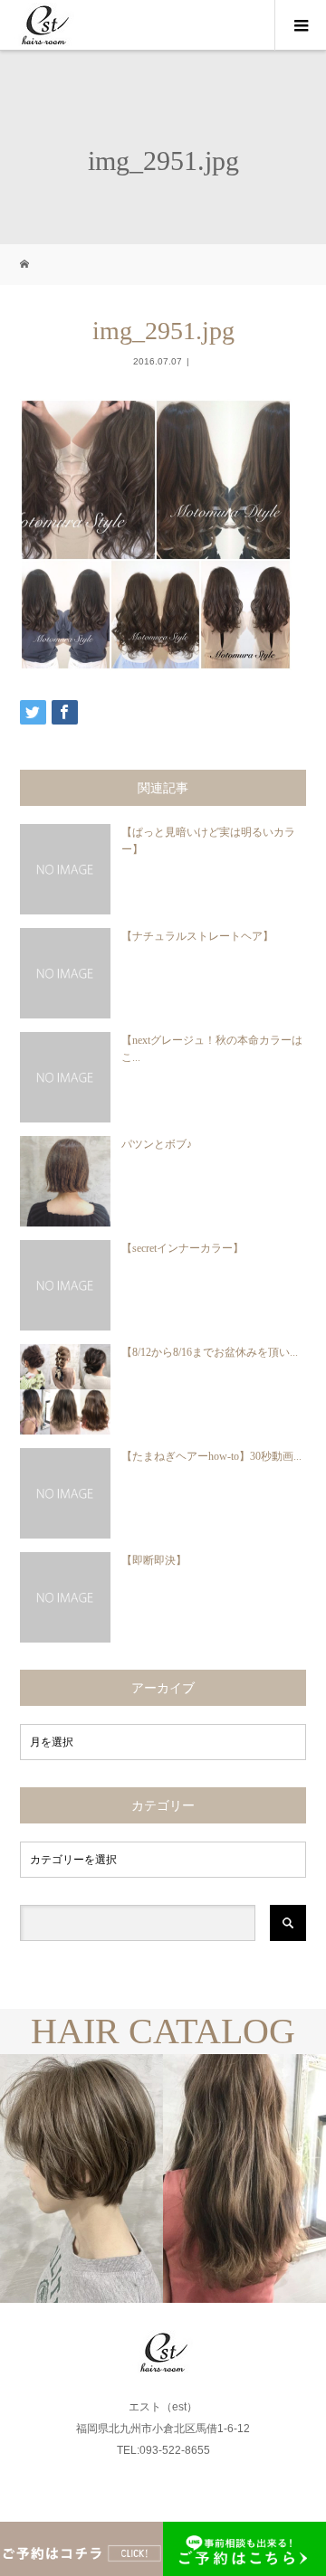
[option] (81, 2178)
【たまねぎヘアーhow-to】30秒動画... (211, 1456)
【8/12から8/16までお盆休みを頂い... (210, 1352)
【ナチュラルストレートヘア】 (197, 936)
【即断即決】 (154, 1560)
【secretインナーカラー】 (182, 1248)
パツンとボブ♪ (157, 1144)
